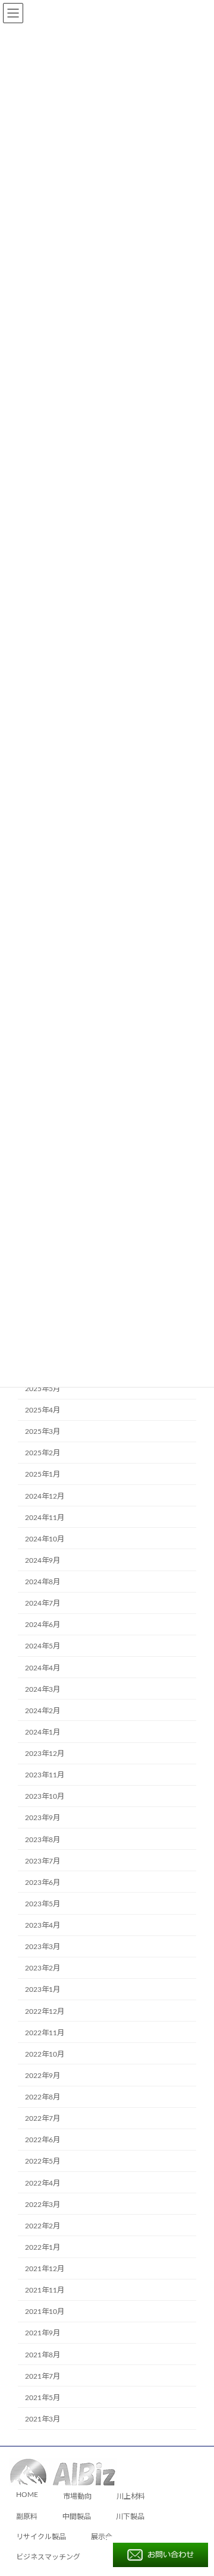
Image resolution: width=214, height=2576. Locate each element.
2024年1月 (43, 1732)
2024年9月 (43, 1560)
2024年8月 (43, 1582)
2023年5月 (43, 1904)
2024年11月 (45, 1518)
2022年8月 (43, 2097)
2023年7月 (43, 1861)
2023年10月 (45, 1796)
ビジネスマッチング (48, 2557)
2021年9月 (43, 2333)
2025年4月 (43, 1410)
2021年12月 (45, 2269)
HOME (27, 2495)
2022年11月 (45, 2033)
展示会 (102, 2537)
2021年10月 (45, 2312)
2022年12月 (45, 2011)
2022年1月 (43, 2247)
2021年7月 (43, 2376)
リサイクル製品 (41, 2537)
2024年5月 (43, 1646)
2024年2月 (43, 1711)
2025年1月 (43, 1474)
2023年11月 (45, 1775)
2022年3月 (43, 2205)
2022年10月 (45, 2054)
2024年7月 (43, 1603)
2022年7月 (43, 2118)
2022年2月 (43, 2226)
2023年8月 (43, 1839)
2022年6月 (43, 2140)
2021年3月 (43, 2419)
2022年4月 (43, 2183)
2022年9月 (43, 2076)
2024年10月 (45, 1539)
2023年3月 (43, 1947)
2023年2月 (43, 1968)
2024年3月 (43, 1689)
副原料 (27, 2517)
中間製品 (77, 2517)
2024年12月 (45, 1496)
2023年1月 (43, 1989)
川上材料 (131, 2497)
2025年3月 (43, 1432)
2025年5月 (43, 1389)
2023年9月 (43, 1818)
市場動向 (77, 2497)
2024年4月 (43, 1667)
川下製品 (130, 2517)
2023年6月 (43, 1883)
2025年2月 (43, 1453)
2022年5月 (43, 2161)
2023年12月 (45, 1754)
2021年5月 (43, 2398)
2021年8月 (43, 2354)
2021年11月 (45, 2290)
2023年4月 (43, 1925)
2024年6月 (43, 1625)
